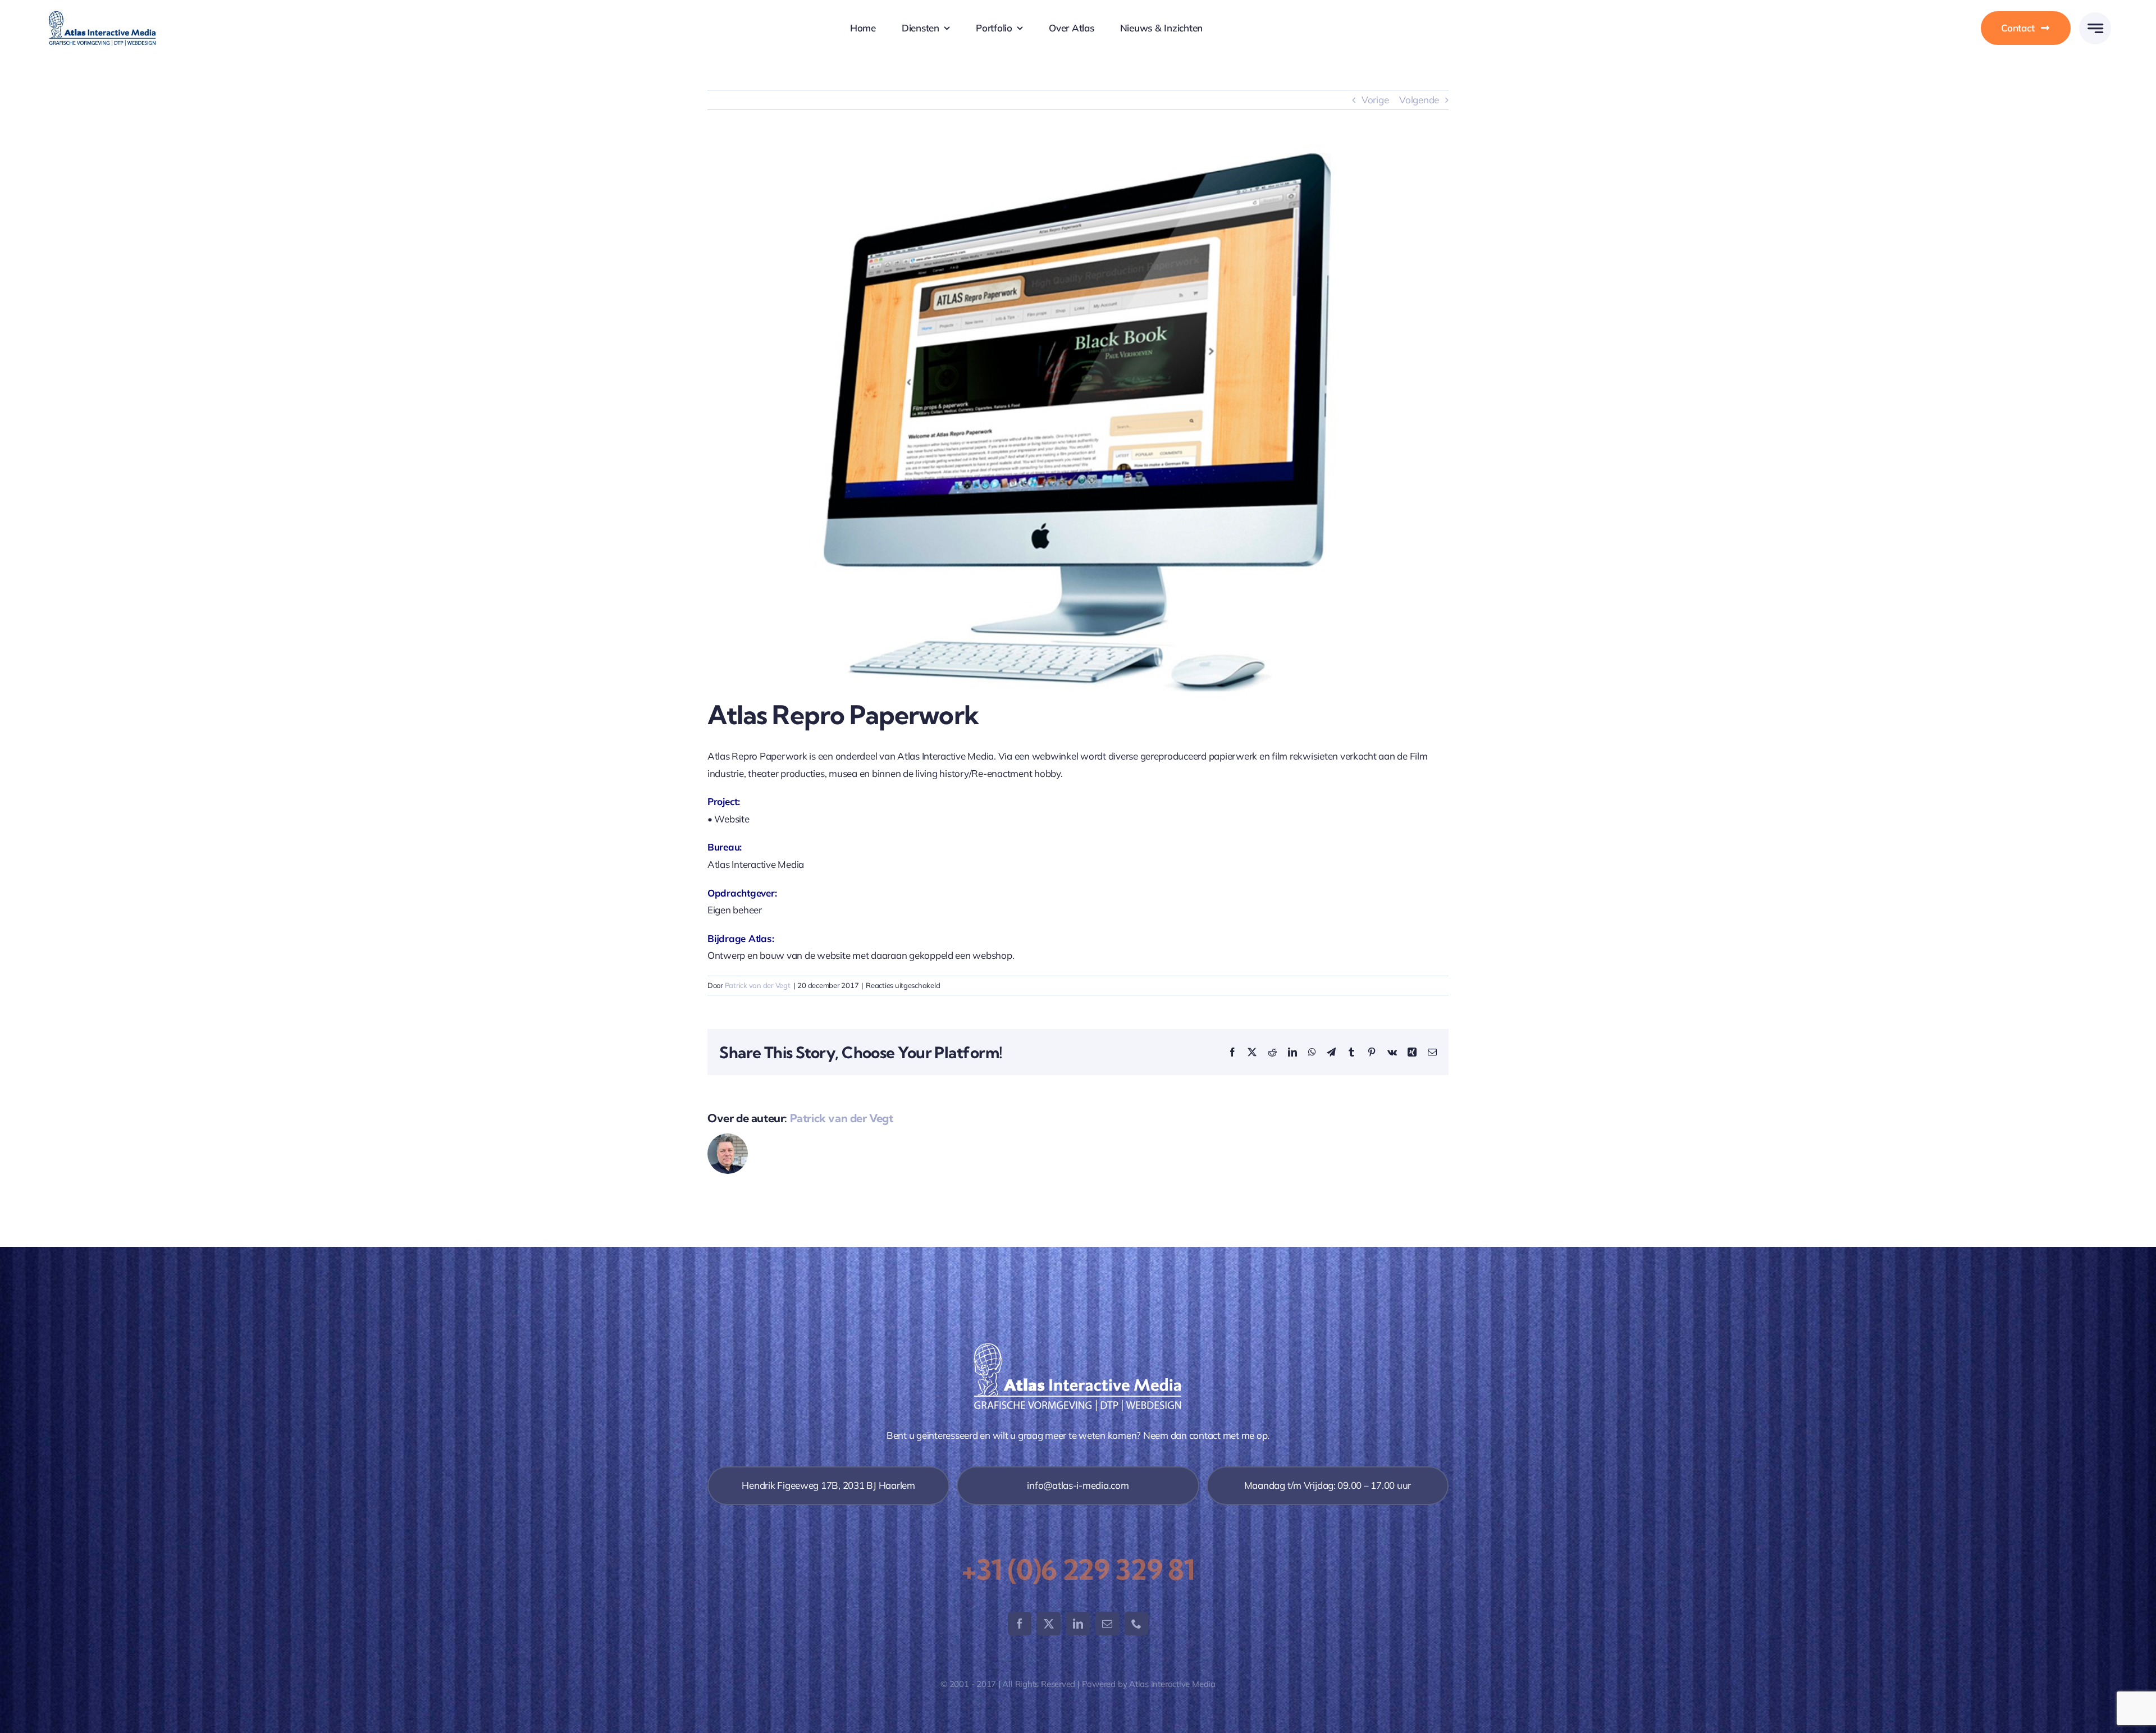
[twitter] (1049, 1624)
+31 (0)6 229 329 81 (1078, 1570)
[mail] (1107, 1624)
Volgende (1419, 100)
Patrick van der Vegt (758, 985)
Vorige (1375, 100)
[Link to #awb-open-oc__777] (2095, 28)
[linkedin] (1078, 1624)
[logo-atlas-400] (102, 13)
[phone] (1136, 1624)
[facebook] (1020, 1624)
